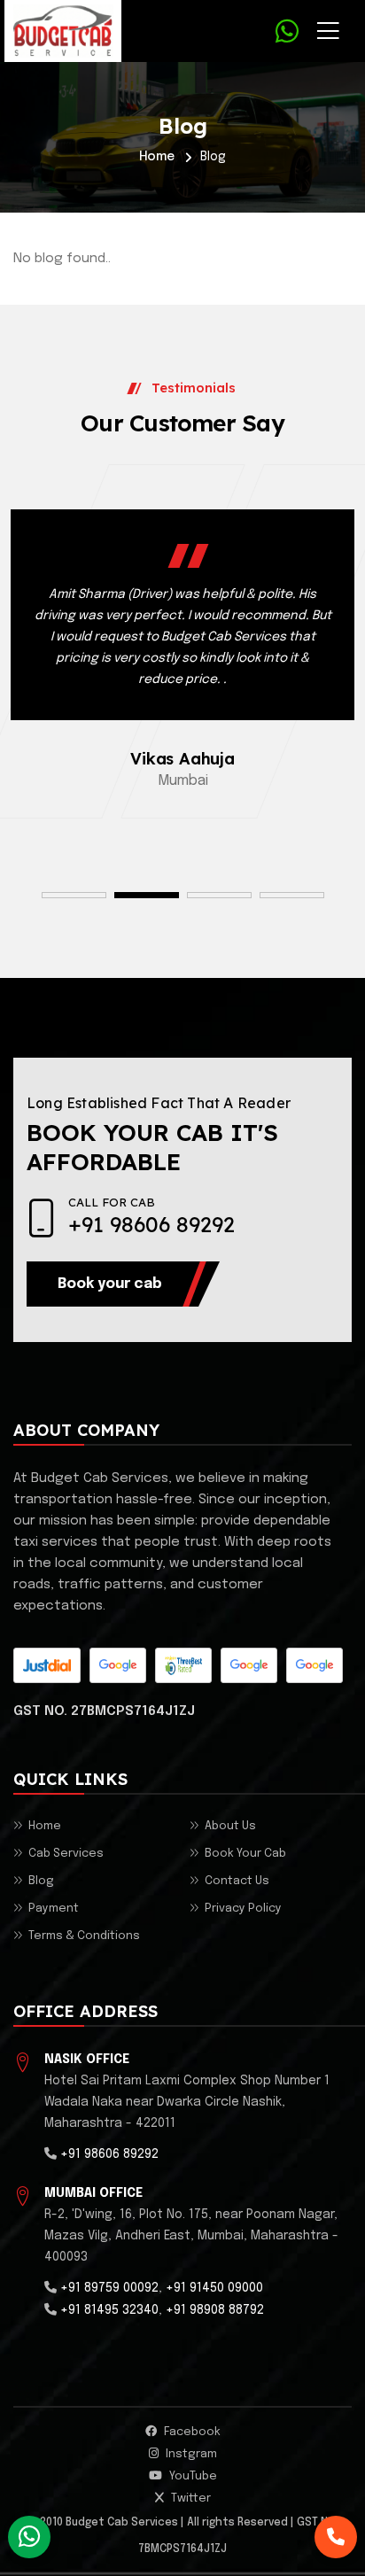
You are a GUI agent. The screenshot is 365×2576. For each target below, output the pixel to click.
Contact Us (237, 1881)
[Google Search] (249, 1665)
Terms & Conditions (84, 1936)
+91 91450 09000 (214, 2288)
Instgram (190, 2454)
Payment (54, 1909)
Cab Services (66, 1854)
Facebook (191, 2432)
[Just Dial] (47, 1665)
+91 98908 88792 (215, 2310)
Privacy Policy (243, 1909)
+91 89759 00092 (109, 2288)
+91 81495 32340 (109, 2310)
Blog (41, 1881)
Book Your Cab (245, 1854)
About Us (230, 1826)
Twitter (190, 2498)
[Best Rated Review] (184, 1665)
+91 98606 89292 (151, 1224)
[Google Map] (118, 1665)
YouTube (192, 2476)
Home (157, 157)
